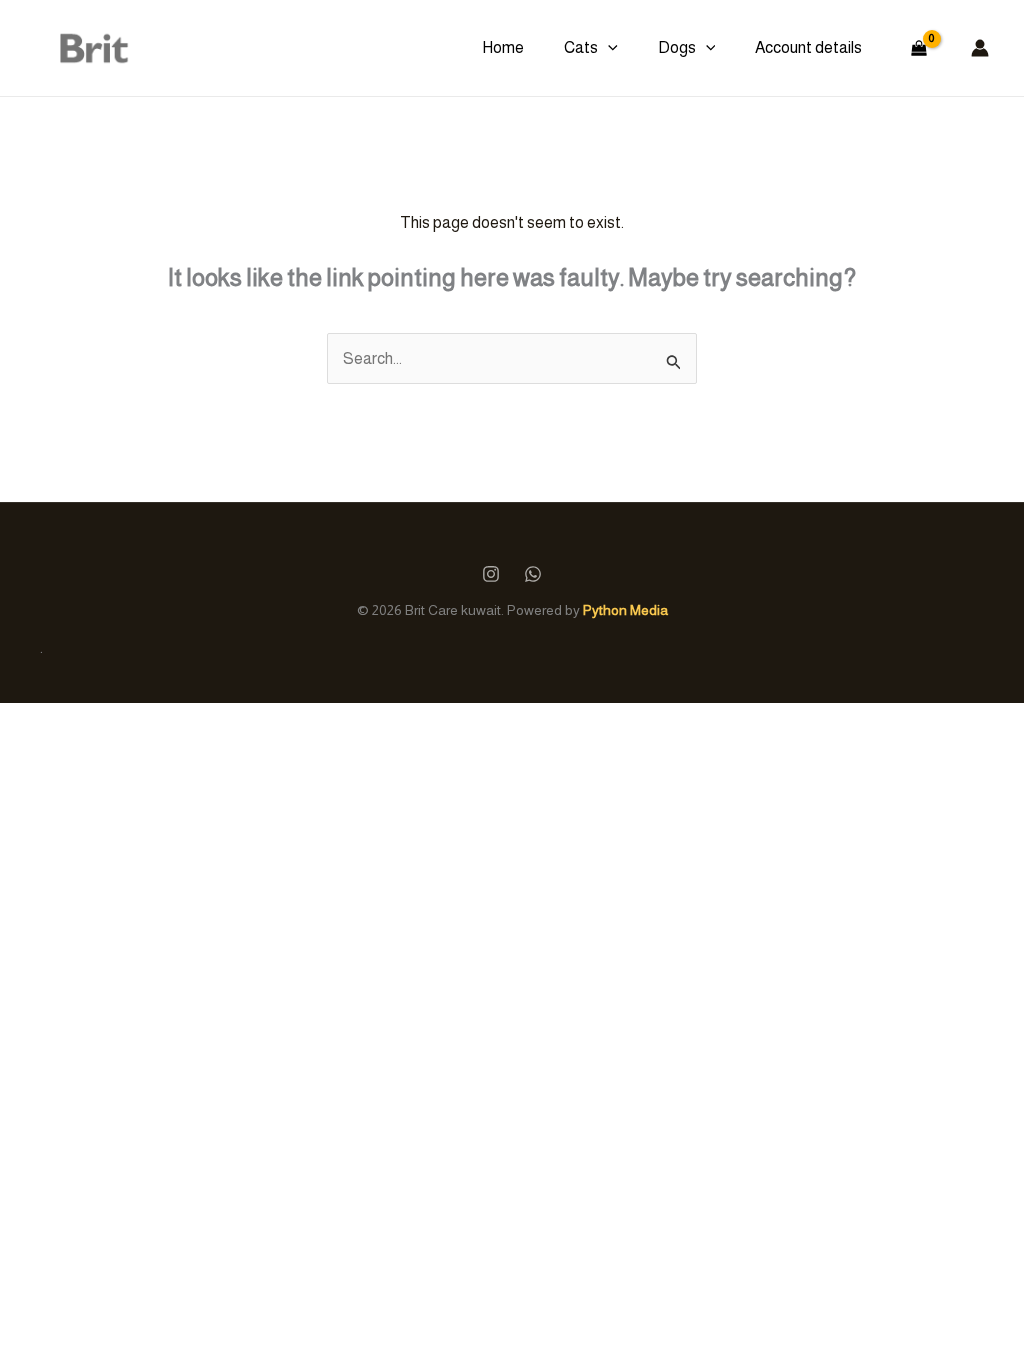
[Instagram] (491, 574)
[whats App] (533, 574)
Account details (808, 47)
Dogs (677, 47)
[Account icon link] (980, 48)
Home (503, 47)
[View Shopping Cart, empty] (918, 48)
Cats (581, 47)
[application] (608, 48)
